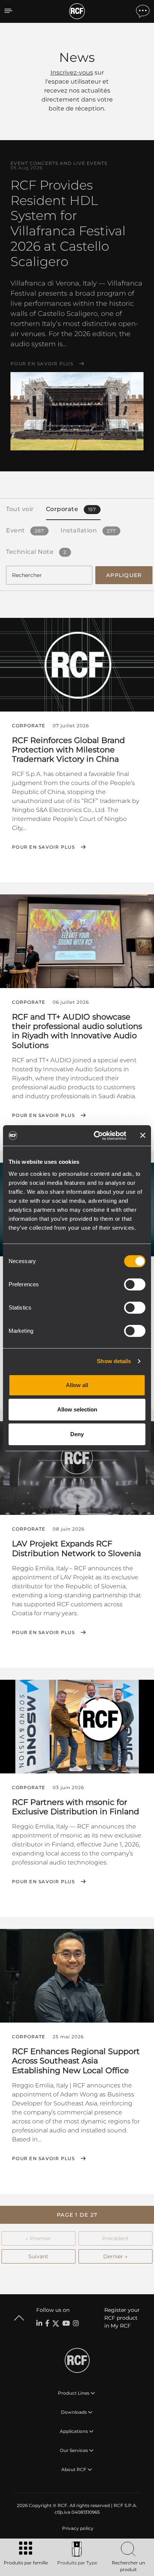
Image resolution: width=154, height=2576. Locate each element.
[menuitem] (77, 2528)
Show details (114, 1361)
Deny (77, 1434)
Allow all (77, 1385)
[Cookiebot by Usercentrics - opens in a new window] (95, 1136)
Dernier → (115, 2256)
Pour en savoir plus (42, 364)
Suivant (38, 2256)
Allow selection (77, 1409)
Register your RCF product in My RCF (122, 2318)
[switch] (135, 1284)
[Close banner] (143, 1135)
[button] (77, 2215)
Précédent (115, 2238)
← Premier (38, 2238)
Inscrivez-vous (72, 73)
